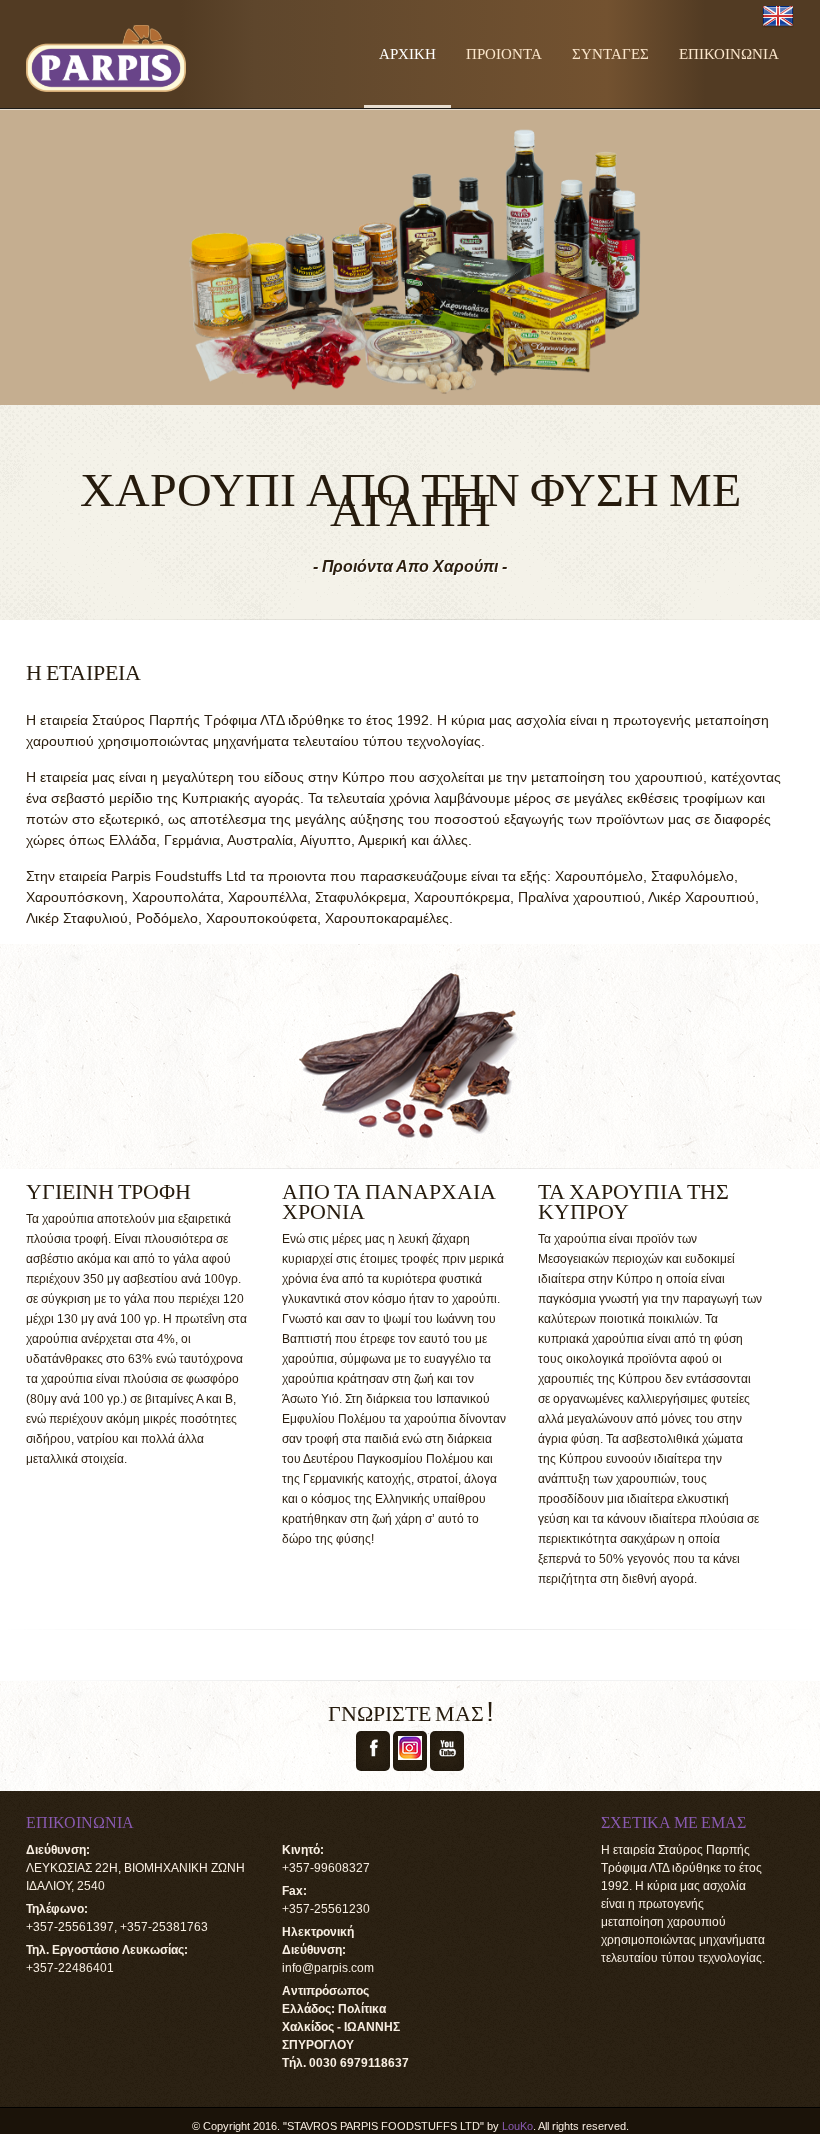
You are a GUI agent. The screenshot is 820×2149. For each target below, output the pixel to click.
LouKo (517, 2126)
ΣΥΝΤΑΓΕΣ (610, 52)
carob (505, 1971)
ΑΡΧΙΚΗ (407, 52)
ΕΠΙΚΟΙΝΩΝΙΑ (729, 52)
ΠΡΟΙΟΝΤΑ (504, 52)
